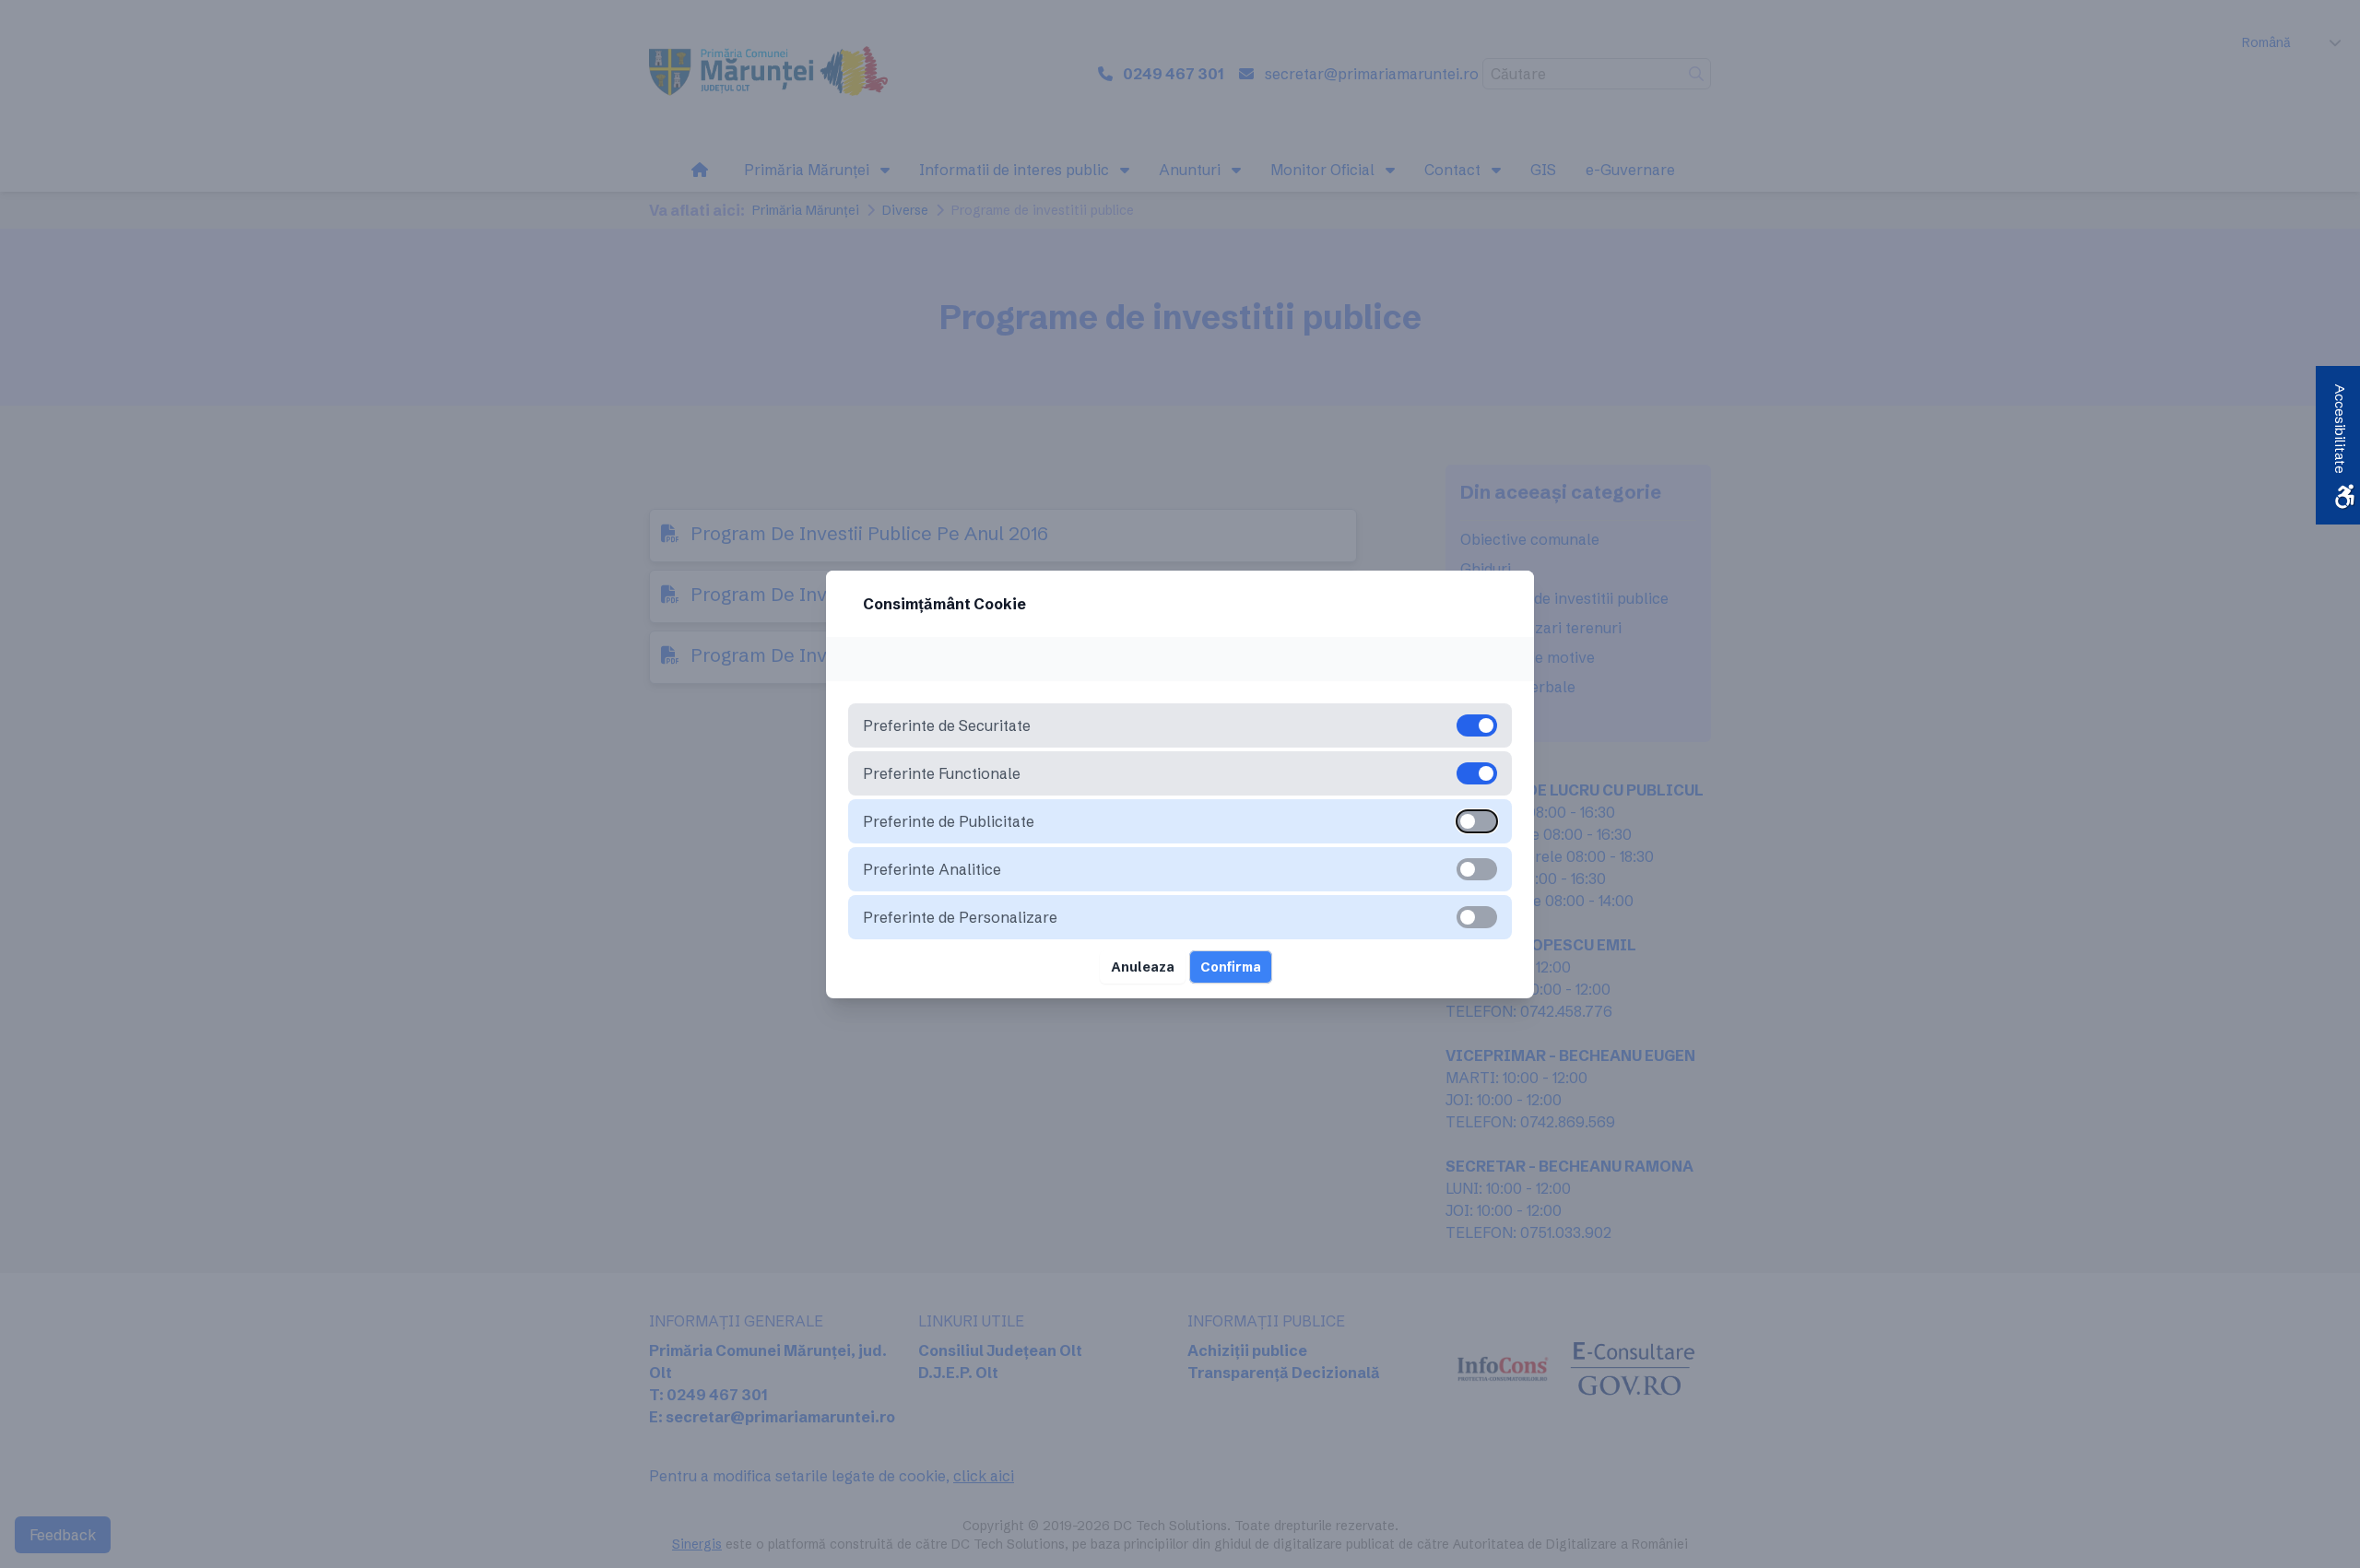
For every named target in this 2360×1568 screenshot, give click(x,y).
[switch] (1477, 821)
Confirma (1231, 967)
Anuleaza (1143, 967)
